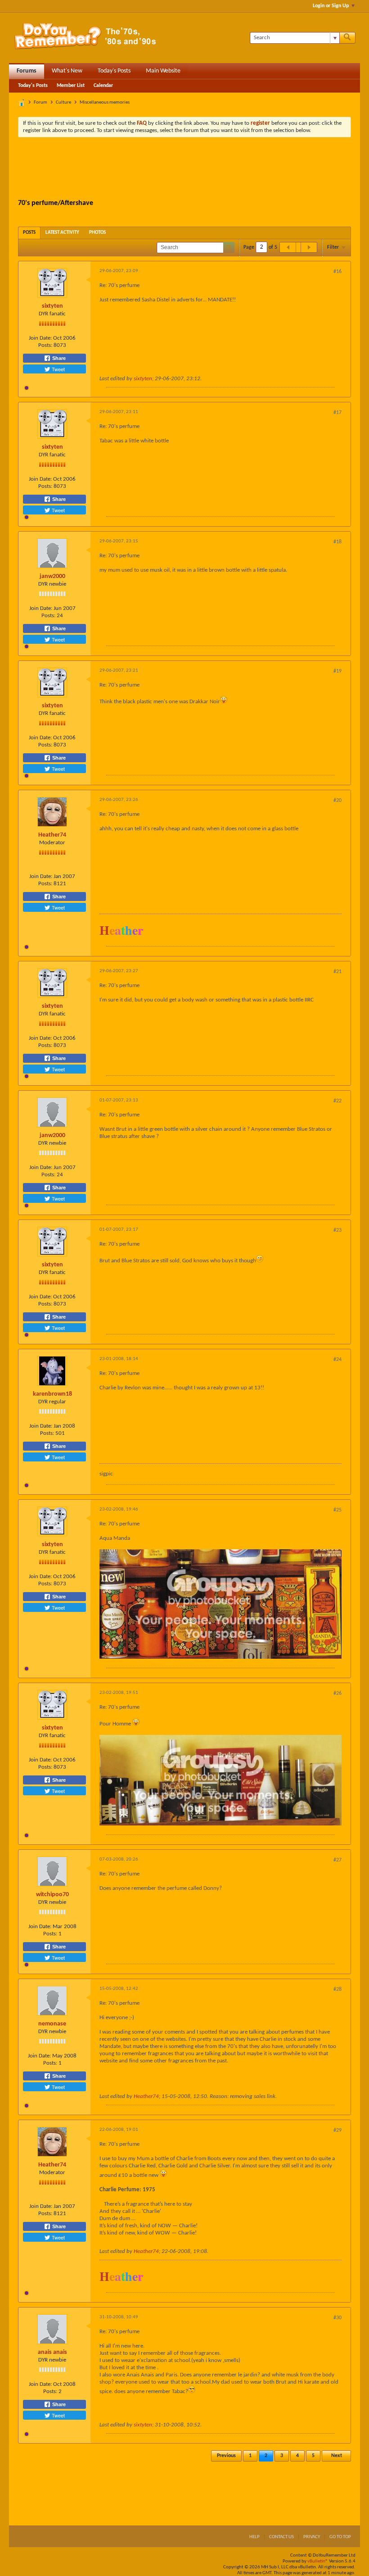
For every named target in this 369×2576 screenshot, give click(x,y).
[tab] (29, 233)
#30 (337, 2318)
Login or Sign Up (331, 6)
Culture (63, 102)
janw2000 (52, 576)
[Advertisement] (184, 169)
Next (337, 2456)
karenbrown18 (52, 1394)
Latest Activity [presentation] (62, 233)
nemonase (52, 2024)
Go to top (340, 2537)
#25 (337, 1510)
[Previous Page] (288, 247)
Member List (71, 86)
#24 (337, 1360)
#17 (337, 413)
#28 (337, 1989)
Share (58, 358)
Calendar (103, 86)
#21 (337, 972)
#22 (337, 1101)
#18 (337, 542)
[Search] (347, 38)
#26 (337, 1693)
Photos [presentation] (97, 233)
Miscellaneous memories (105, 102)
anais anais (52, 2352)
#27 (337, 1860)
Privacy (312, 2537)
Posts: (45, 345)
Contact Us (281, 2537)
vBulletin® (318, 2561)
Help (254, 2537)
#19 (337, 671)
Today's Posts (114, 71)
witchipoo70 (52, 1895)
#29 (337, 2130)
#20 (337, 801)
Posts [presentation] (29, 233)
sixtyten (52, 306)
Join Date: (40, 338)
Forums (27, 71)
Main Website (163, 71)
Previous (226, 2456)
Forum (40, 102)
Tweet (58, 369)
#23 (337, 1230)
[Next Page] (309, 247)
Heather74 (52, 835)
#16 (337, 272)
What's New (67, 71)
